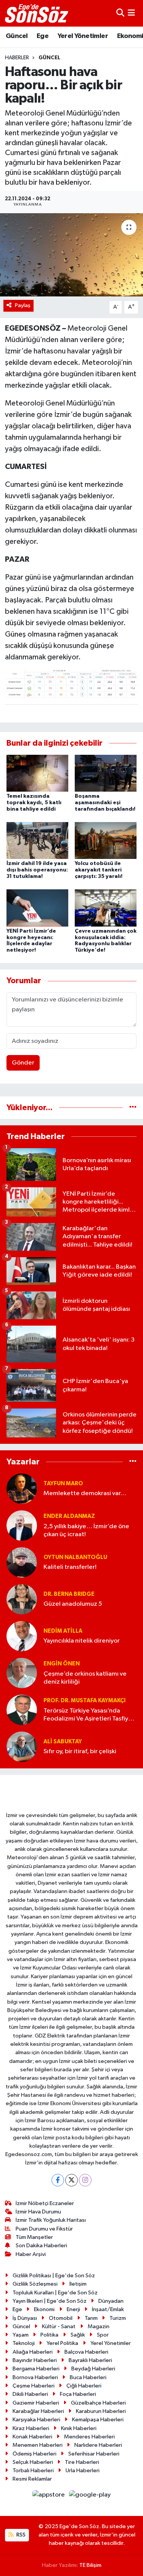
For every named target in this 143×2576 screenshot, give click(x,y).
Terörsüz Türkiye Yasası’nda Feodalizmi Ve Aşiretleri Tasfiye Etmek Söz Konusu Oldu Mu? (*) (88, 1715)
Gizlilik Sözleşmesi (35, 2284)
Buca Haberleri (88, 2377)
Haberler (17, 58)
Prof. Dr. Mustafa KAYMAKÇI (84, 1701)
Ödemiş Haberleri (35, 2454)
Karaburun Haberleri (101, 2411)
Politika (49, 2335)
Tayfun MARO (63, 1484)
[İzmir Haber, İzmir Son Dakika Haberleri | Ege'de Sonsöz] (37, 13)
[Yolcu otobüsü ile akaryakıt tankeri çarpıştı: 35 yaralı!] (106, 840)
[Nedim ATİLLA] (22, 1636)
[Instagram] (85, 2180)
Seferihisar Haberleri (94, 2454)
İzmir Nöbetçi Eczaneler (45, 2203)
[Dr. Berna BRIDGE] (22, 1599)
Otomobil (61, 2318)
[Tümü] (133, 1108)
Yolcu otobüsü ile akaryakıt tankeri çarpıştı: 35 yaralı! (99, 870)
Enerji (73, 2309)
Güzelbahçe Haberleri (98, 2403)
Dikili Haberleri (30, 2394)
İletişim (78, 2284)
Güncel (17, 36)
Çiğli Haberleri (84, 2386)
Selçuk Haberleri (33, 2462)
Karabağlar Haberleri (38, 2411)
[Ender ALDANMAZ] (22, 1525)
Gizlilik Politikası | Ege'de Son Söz (54, 2276)
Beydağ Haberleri (93, 2369)
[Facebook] (58, 2180)
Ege (43, 36)
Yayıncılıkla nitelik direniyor (82, 1641)
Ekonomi (44, 2309)
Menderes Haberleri (89, 2437)
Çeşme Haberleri (34, 2386)
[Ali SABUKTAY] (22, 1747)
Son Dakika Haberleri (41, 2246)
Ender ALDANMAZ (69, 1516)
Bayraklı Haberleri (90, 2360)
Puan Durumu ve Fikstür (44, 2229)
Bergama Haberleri (36, 2369)
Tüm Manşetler (34, 2237)
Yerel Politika (62, 2343)
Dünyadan (111, 2301)
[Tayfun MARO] (22, 1488)
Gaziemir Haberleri (36, 2403)
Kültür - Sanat (59, 2326)
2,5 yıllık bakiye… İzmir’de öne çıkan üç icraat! (86, 1530)
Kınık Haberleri (79, 2428)
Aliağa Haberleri (33, 2352)
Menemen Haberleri (38, 2445)
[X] (71, 2180)
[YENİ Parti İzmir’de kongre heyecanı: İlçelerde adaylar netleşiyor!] (37, 908)
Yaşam (21, 2335)
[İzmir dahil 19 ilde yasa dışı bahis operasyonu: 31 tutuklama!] (37, 840)
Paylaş (23, 305)
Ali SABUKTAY (63, 1742)
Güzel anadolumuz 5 (73, 1604)
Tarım (91, 2318)
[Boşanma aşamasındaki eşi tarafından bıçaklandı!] (106, 773)
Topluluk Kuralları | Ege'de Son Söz (55, 2293)
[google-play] (90, 2496)
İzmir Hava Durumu (38, 2212)
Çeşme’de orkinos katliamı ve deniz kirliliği (85, 1678)
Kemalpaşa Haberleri (98, 2420)
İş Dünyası (25, 2318)
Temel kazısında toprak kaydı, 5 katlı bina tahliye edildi (34, 803)
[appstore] (49, 2496)
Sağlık (78, 2335)
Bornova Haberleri (35, 2377)
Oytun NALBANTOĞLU (75, 1557)
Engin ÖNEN (62, 1664)
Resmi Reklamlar (32, 2479)
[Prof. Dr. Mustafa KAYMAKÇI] (22, 1710)
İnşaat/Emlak (108, 2309)
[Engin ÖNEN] (22, 1673)
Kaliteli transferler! (70, 1567)
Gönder (23, 1063)
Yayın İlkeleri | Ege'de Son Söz (50, 2301)
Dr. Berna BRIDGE (69, 1594)
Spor (103, 2335)
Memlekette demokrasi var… (85, 1493)
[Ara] (120, 13)
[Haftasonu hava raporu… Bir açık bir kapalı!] (71, 255)
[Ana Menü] (131, 13)
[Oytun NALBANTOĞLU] (22, 1562)
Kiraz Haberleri (31, 2428)
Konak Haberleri (32, 2437)
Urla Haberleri (83, 2471)
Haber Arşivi (31, 2254)
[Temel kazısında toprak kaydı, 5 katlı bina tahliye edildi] (37, 773)
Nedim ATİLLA (63, 1631)
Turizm (118, 2318)
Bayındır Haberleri (35, 2360)
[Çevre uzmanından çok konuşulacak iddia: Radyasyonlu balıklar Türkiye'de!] (106, 908)
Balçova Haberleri (86, 2352)
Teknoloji (24, 2343)
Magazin (99, 2326)
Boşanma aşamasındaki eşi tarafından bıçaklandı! (105, 803)
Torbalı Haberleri (33, 2471)
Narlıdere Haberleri (98, 2445)
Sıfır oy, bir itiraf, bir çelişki (80, 1751)
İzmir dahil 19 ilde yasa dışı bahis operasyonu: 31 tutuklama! (37, 870)
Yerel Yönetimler (83, 36)
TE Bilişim (90, 2565)
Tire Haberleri (82, 2462)
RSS (20, 2535)
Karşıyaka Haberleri (36, 2420)
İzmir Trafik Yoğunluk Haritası (51, 2220)
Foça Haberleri (78, 2394)
